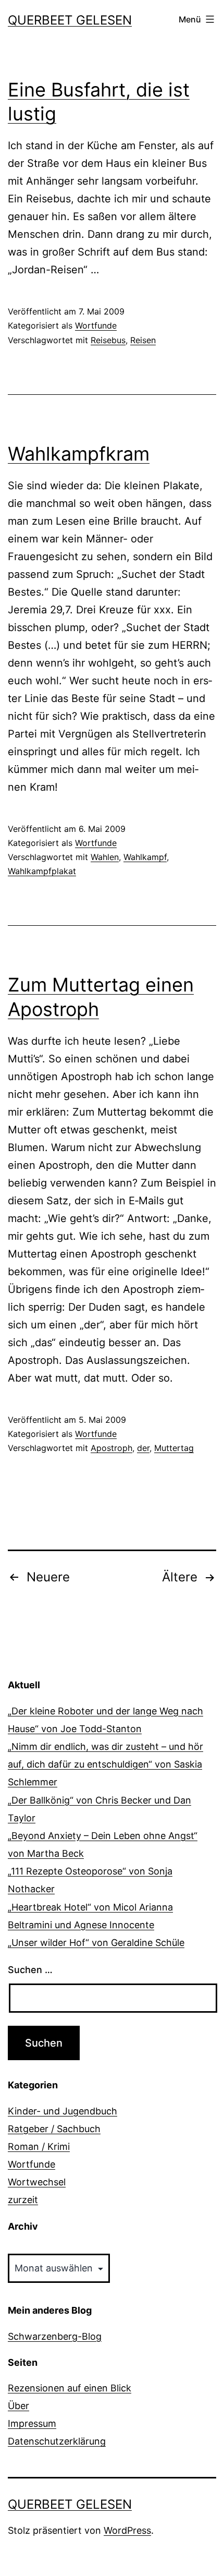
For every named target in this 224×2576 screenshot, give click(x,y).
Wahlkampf (145, 857)
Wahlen (105, 857)
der (143, 1448)
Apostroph (111, 1448)
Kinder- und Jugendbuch (63, 2111)
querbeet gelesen (70, 20)
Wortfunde (96, 325)
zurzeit (23, 2200)
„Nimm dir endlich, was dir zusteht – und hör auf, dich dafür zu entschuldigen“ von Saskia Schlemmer (105, 1764)
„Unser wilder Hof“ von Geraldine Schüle (96, 1943)
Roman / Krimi (39, 2146)
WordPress (127, 2530)
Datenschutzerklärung (57, 2441)
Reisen (143, 340)
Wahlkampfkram (79, 454)
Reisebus (108, 340)
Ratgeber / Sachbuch (54, 2129)
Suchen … (30, 1970)
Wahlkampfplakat (42, 871)
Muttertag (174, 1448)
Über (18, 2406)
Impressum (32, 2423)
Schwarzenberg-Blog (55, 2336)
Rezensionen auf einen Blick (70, 2388)
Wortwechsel (37, 2182)
